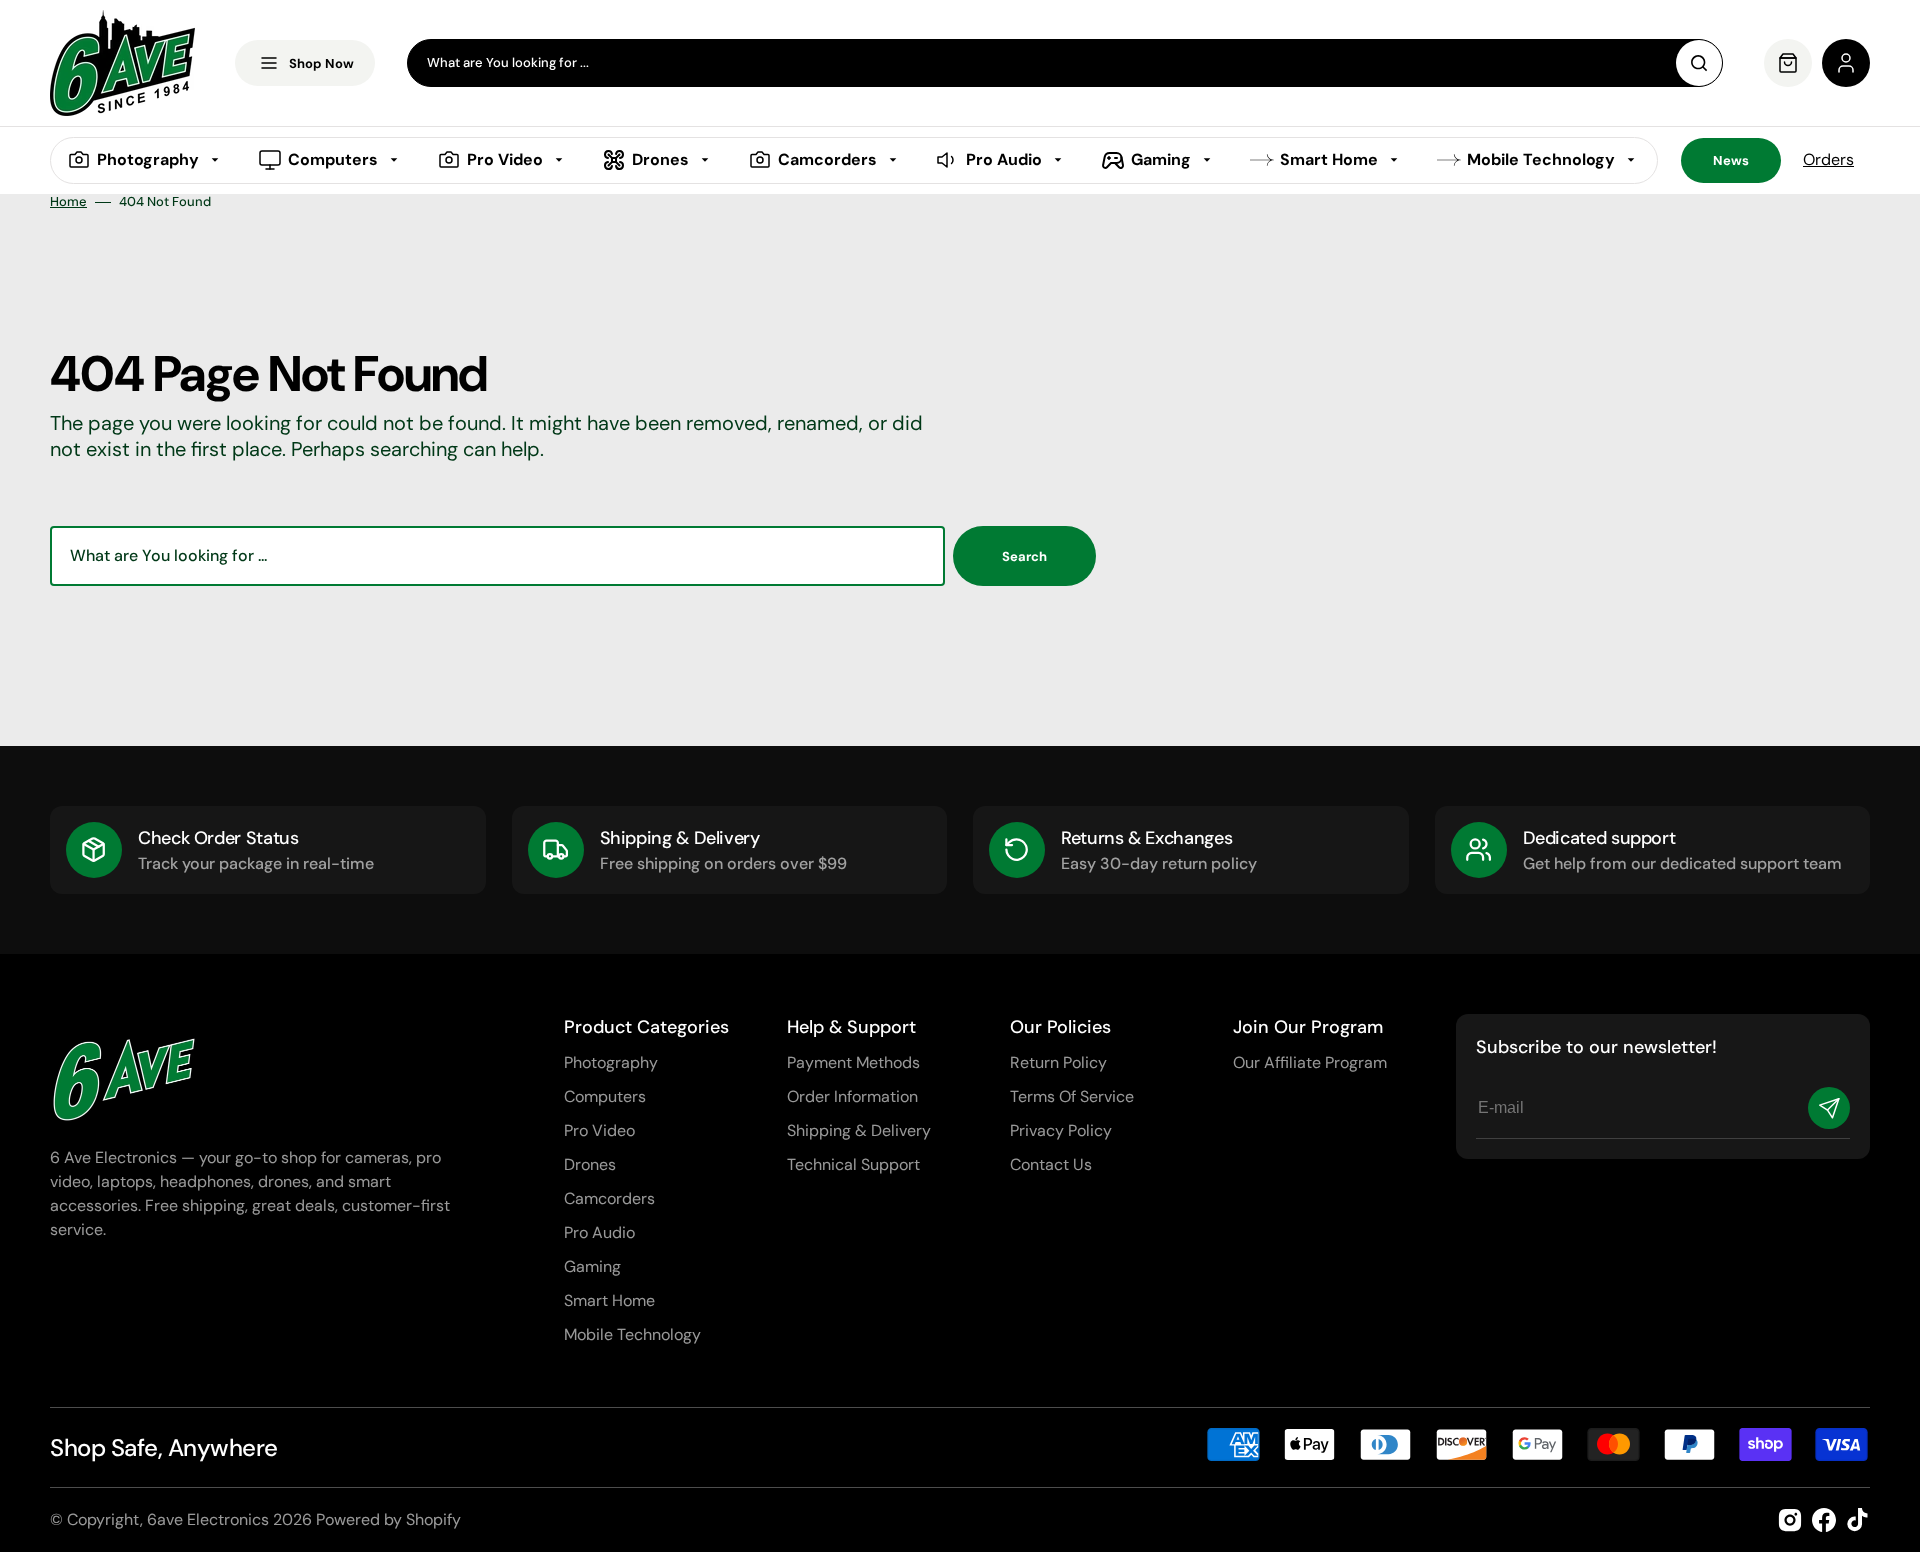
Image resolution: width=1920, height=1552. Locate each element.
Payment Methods (853, 1062)
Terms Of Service (1072, 1096)
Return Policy (1058, 1062)
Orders (1828, 159)
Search (1024, 556)
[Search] (1699, 63)
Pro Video (599, 1130)
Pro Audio (599, 1232)
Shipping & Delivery (859, 1130)
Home (68, 202)
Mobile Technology (632, 1334)
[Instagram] (1790, 1520)
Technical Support (853, 1164)
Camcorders (609, 1198)
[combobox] (1065, 63)
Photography (611, 1062)
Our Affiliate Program (1310, 1062)
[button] (1846, 63)
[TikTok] (1858, 1520)
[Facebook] (1824, 1520)
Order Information (852, 1096)
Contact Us (1051, 1164)
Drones (590, 1164)
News (1731, 160)
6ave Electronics (208, 1519)
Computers (605, 1096)
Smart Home (609, 1300)
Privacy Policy (1061, 1130)
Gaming (592, 1266)
